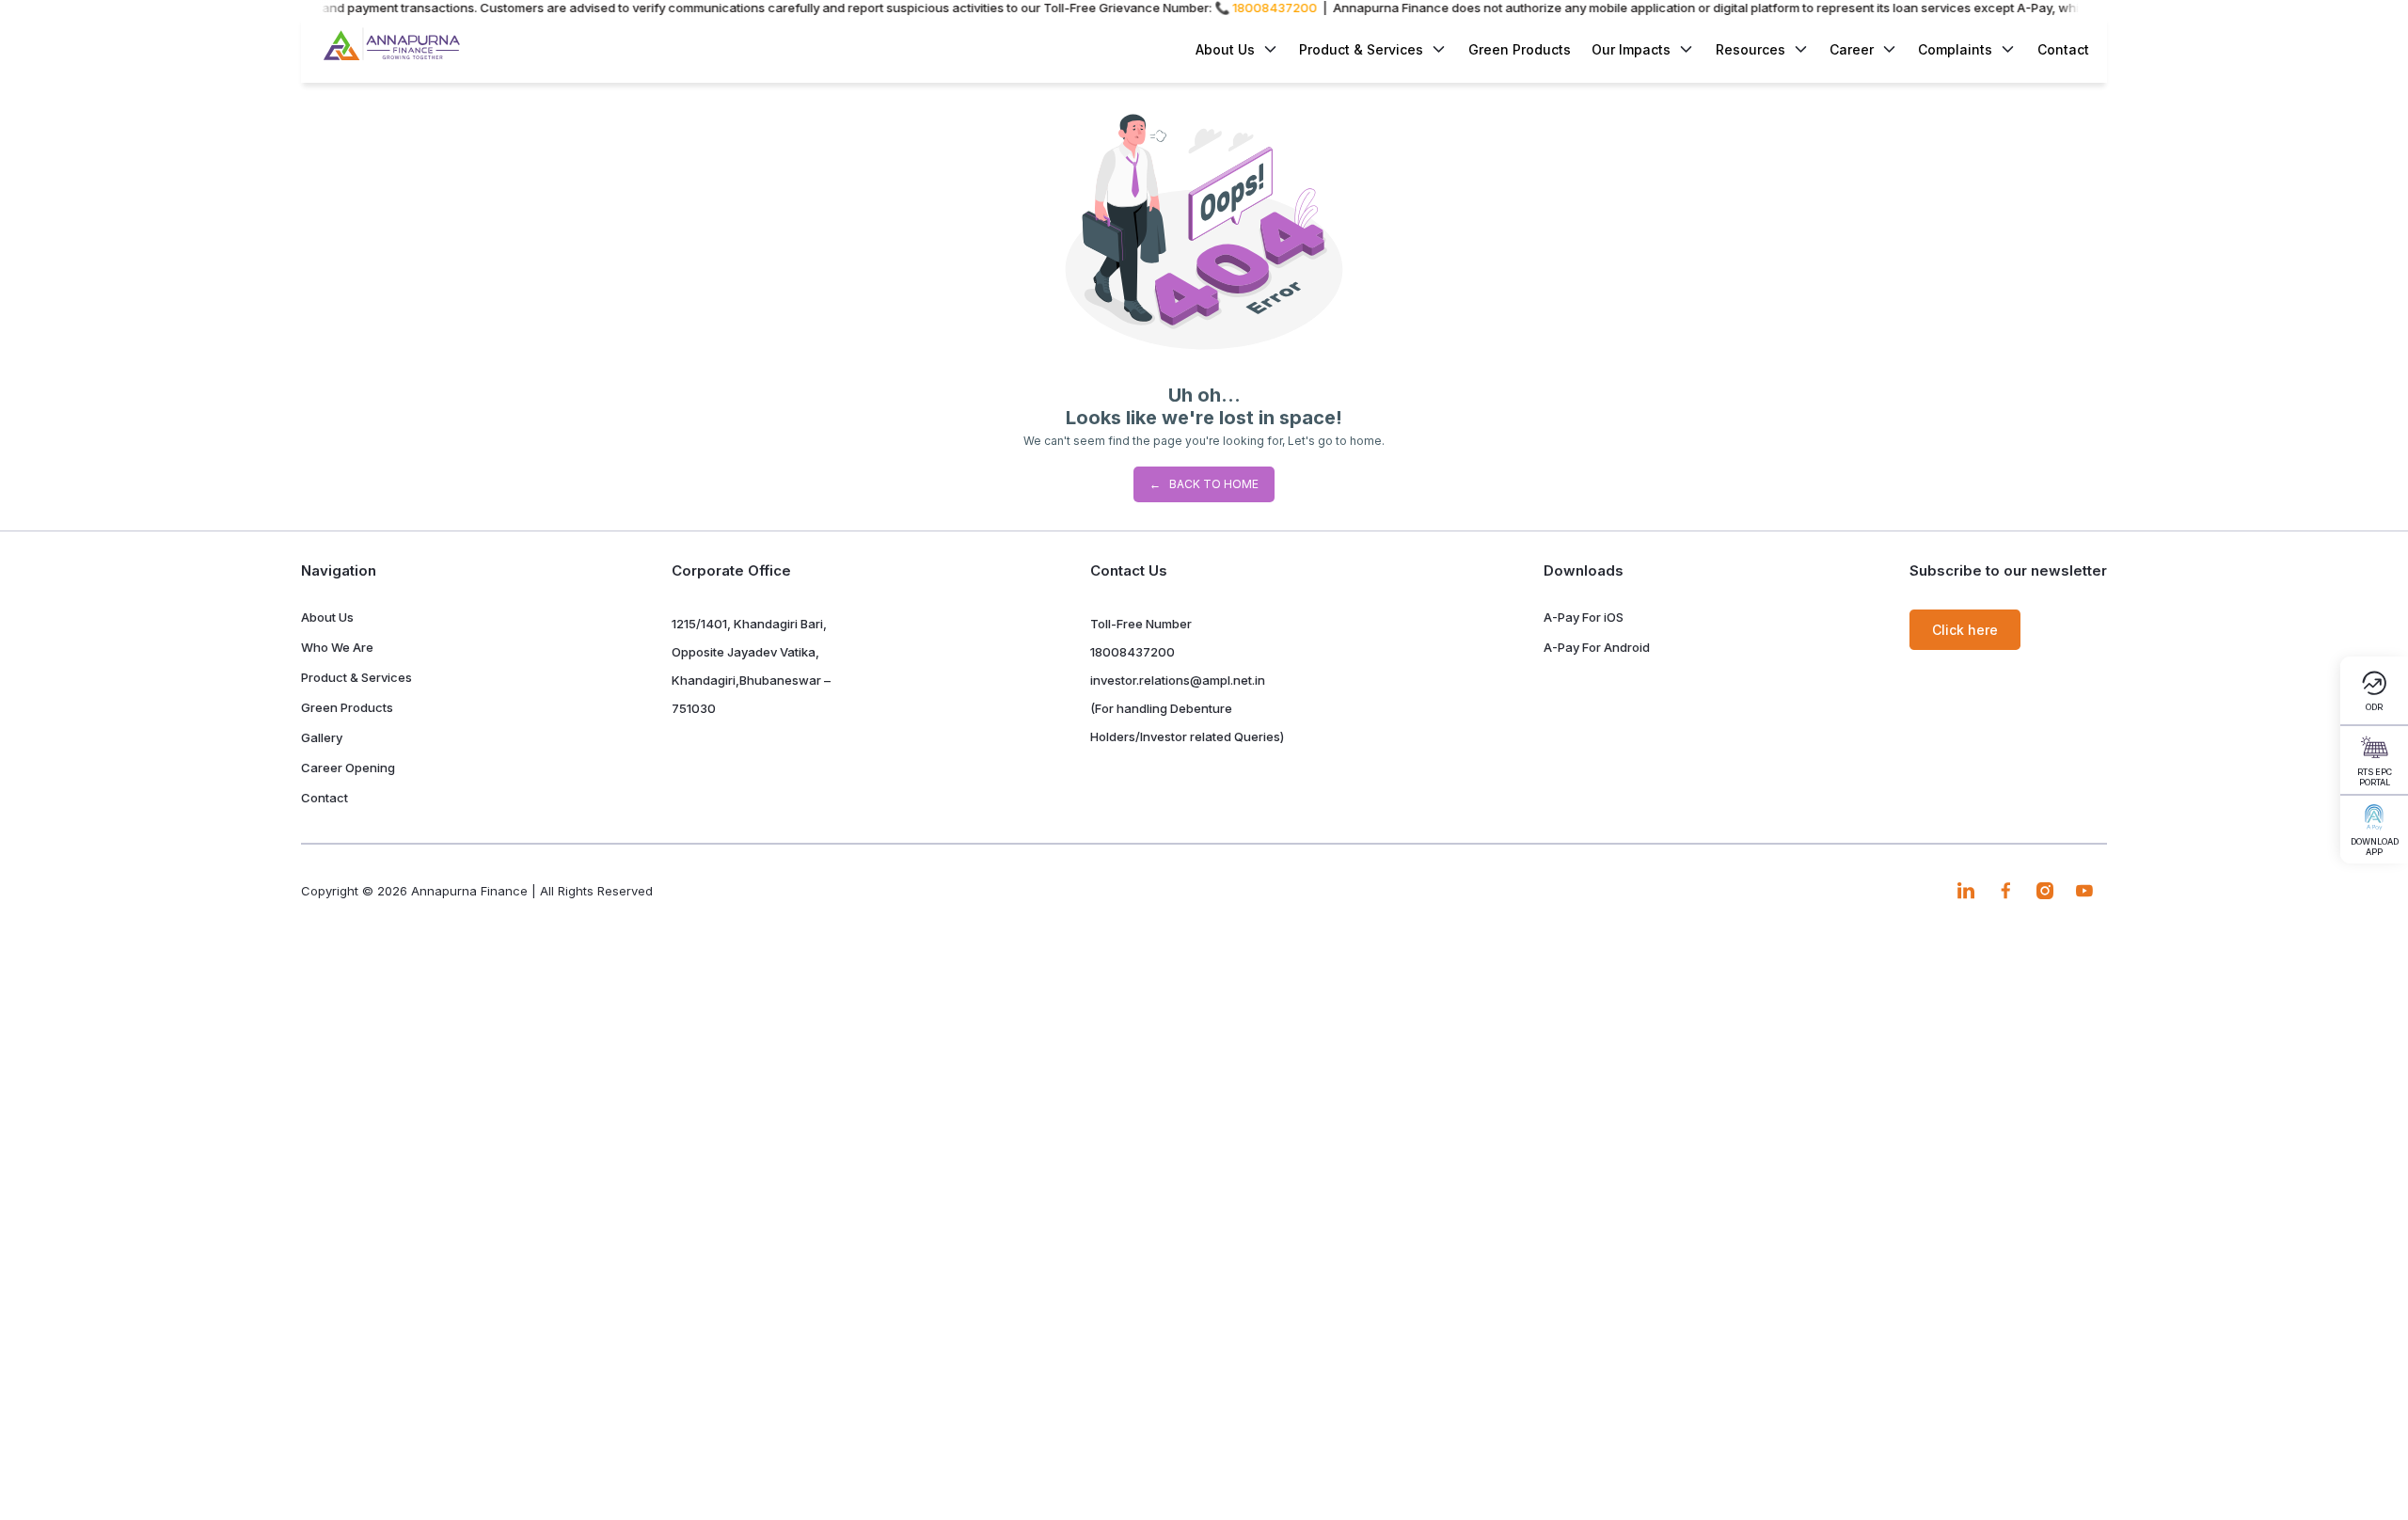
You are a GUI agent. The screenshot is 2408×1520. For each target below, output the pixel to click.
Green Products (1520, 49)
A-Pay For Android (1597, 647)
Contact (2063, 49)
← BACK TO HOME (1204, 484)
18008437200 (1133, 652)
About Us (327, 617)
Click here (1965, 630)
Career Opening (348, 768)
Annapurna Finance (469, 891)
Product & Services (1361, 49)
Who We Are (337, 647)
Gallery (322, 737)
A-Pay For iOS (1584, 617)
